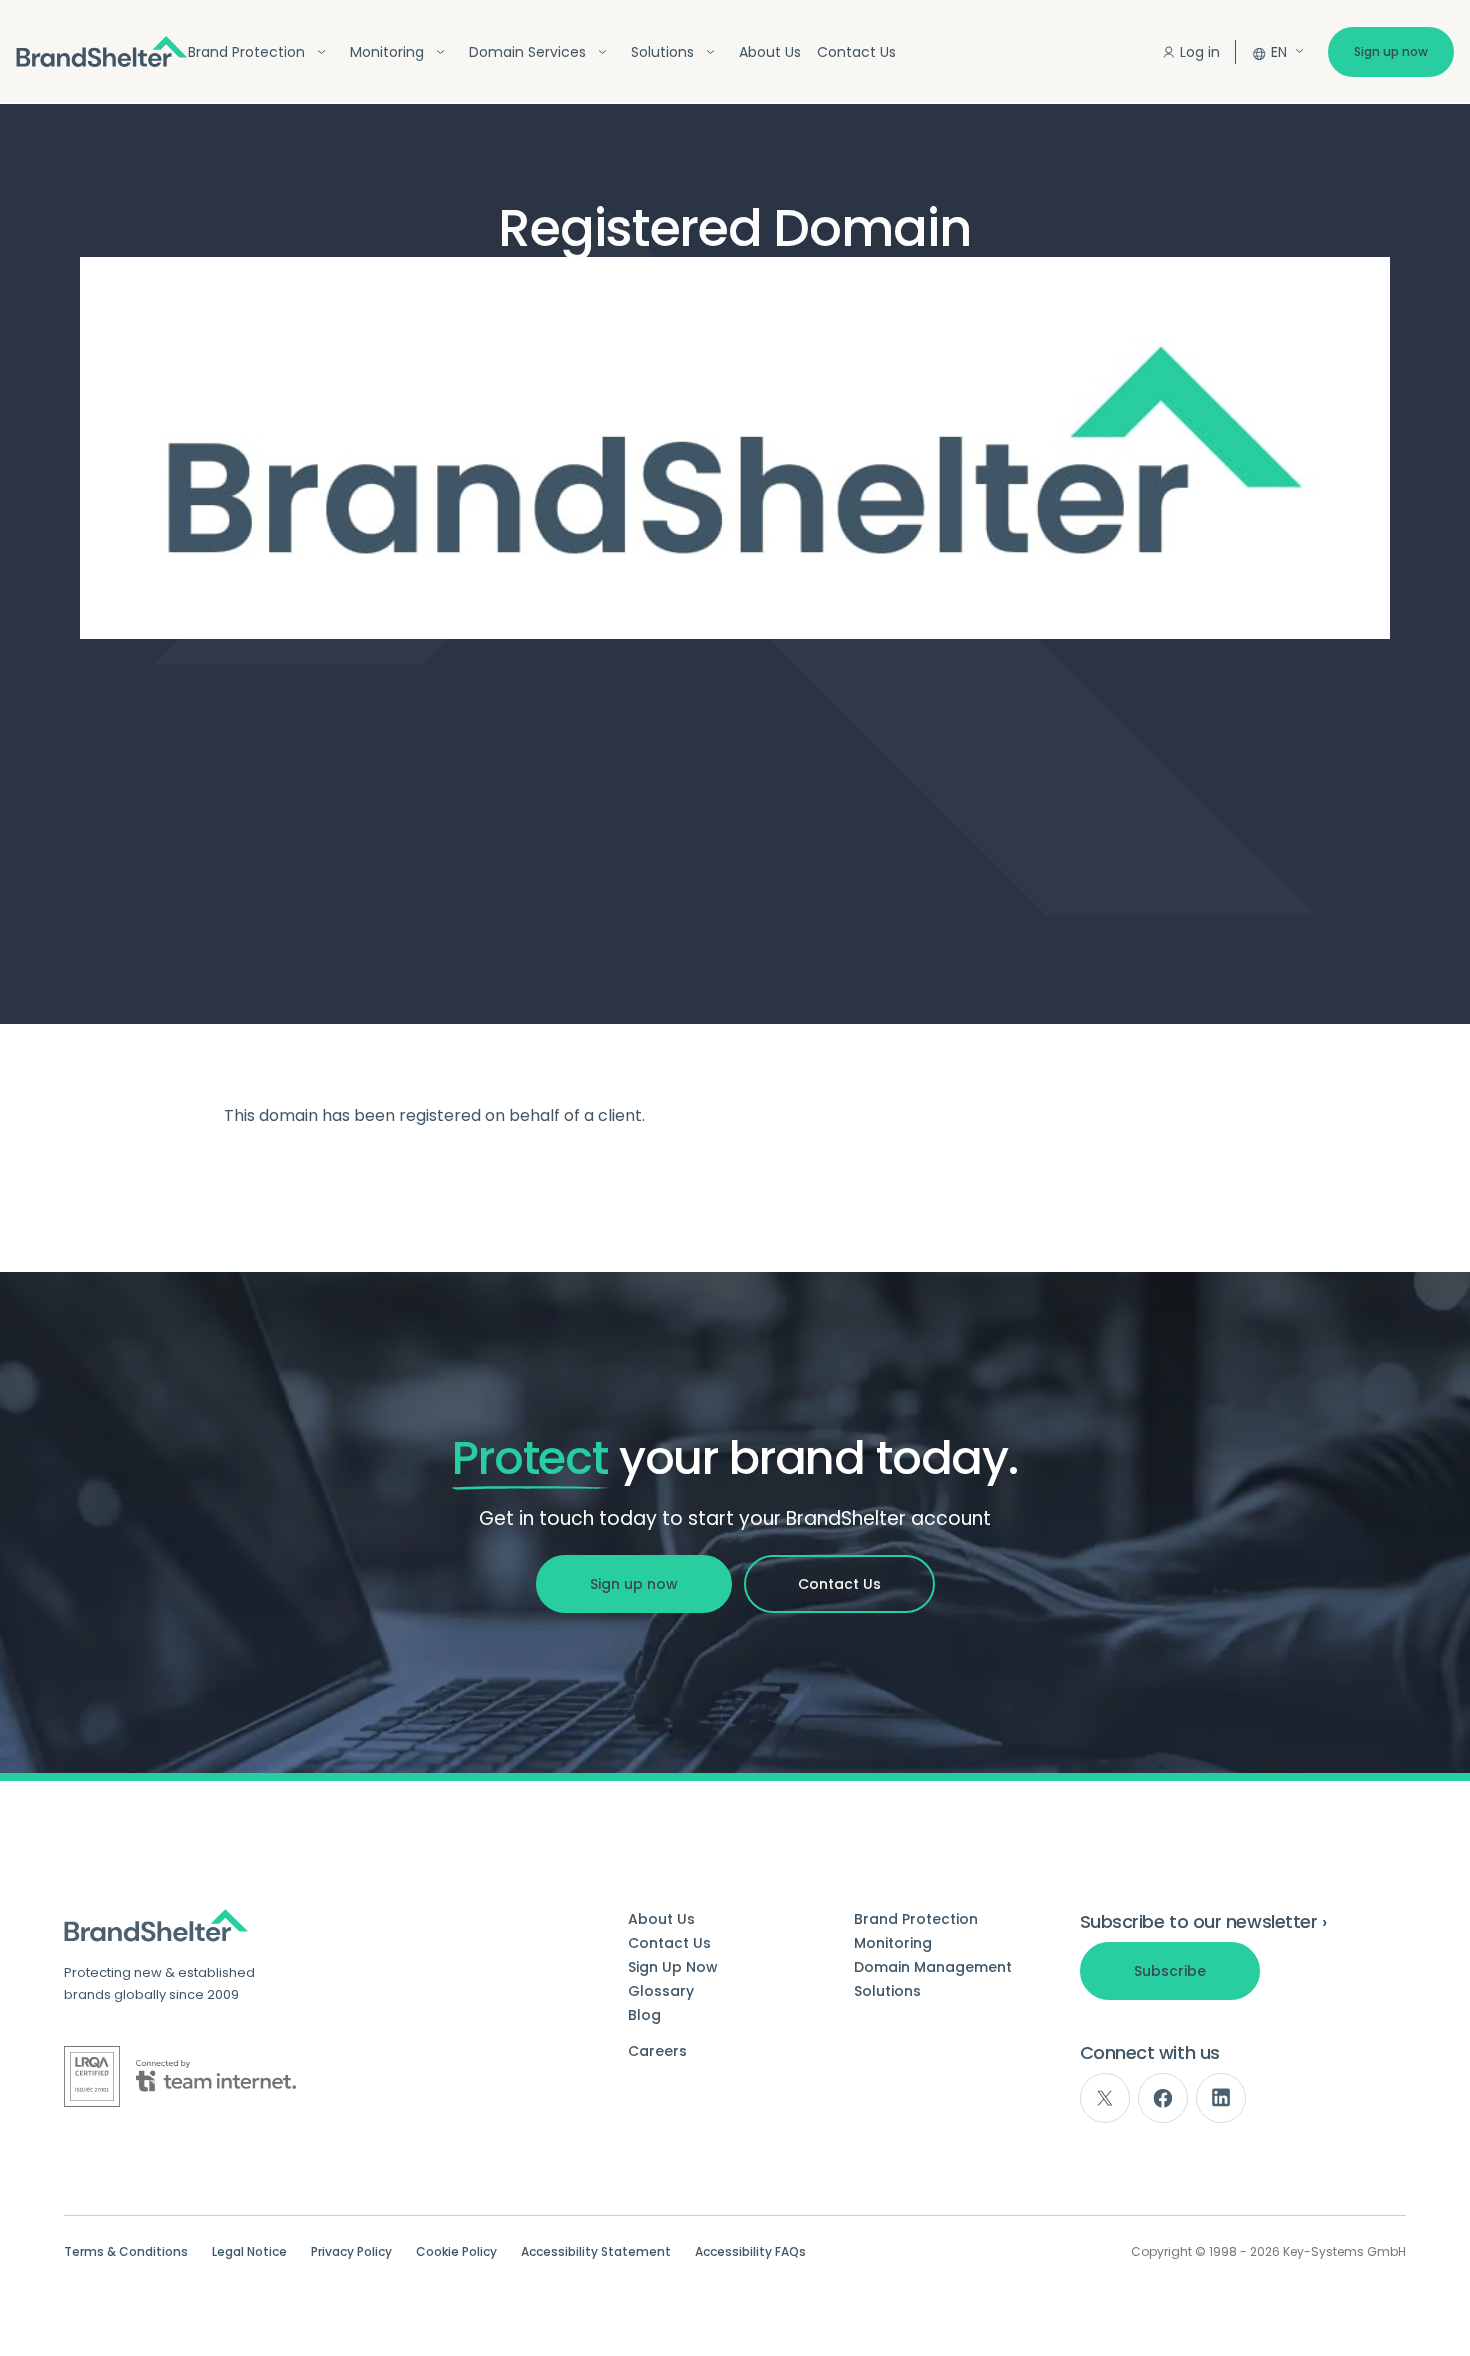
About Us (770, 52)
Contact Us (856, 52)
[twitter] (1105, 2098)
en (1279, 52)
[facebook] (1163, 2098)
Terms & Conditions (126, 2252)
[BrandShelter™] (102, 51)
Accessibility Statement (596, 2252)
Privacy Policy (351, 2252)
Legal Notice (249, 2252)
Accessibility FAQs (750, 2252)
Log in (1200, 52)
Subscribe (1170, 1971)
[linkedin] (1221, 2098)
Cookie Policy (456, 2252)
